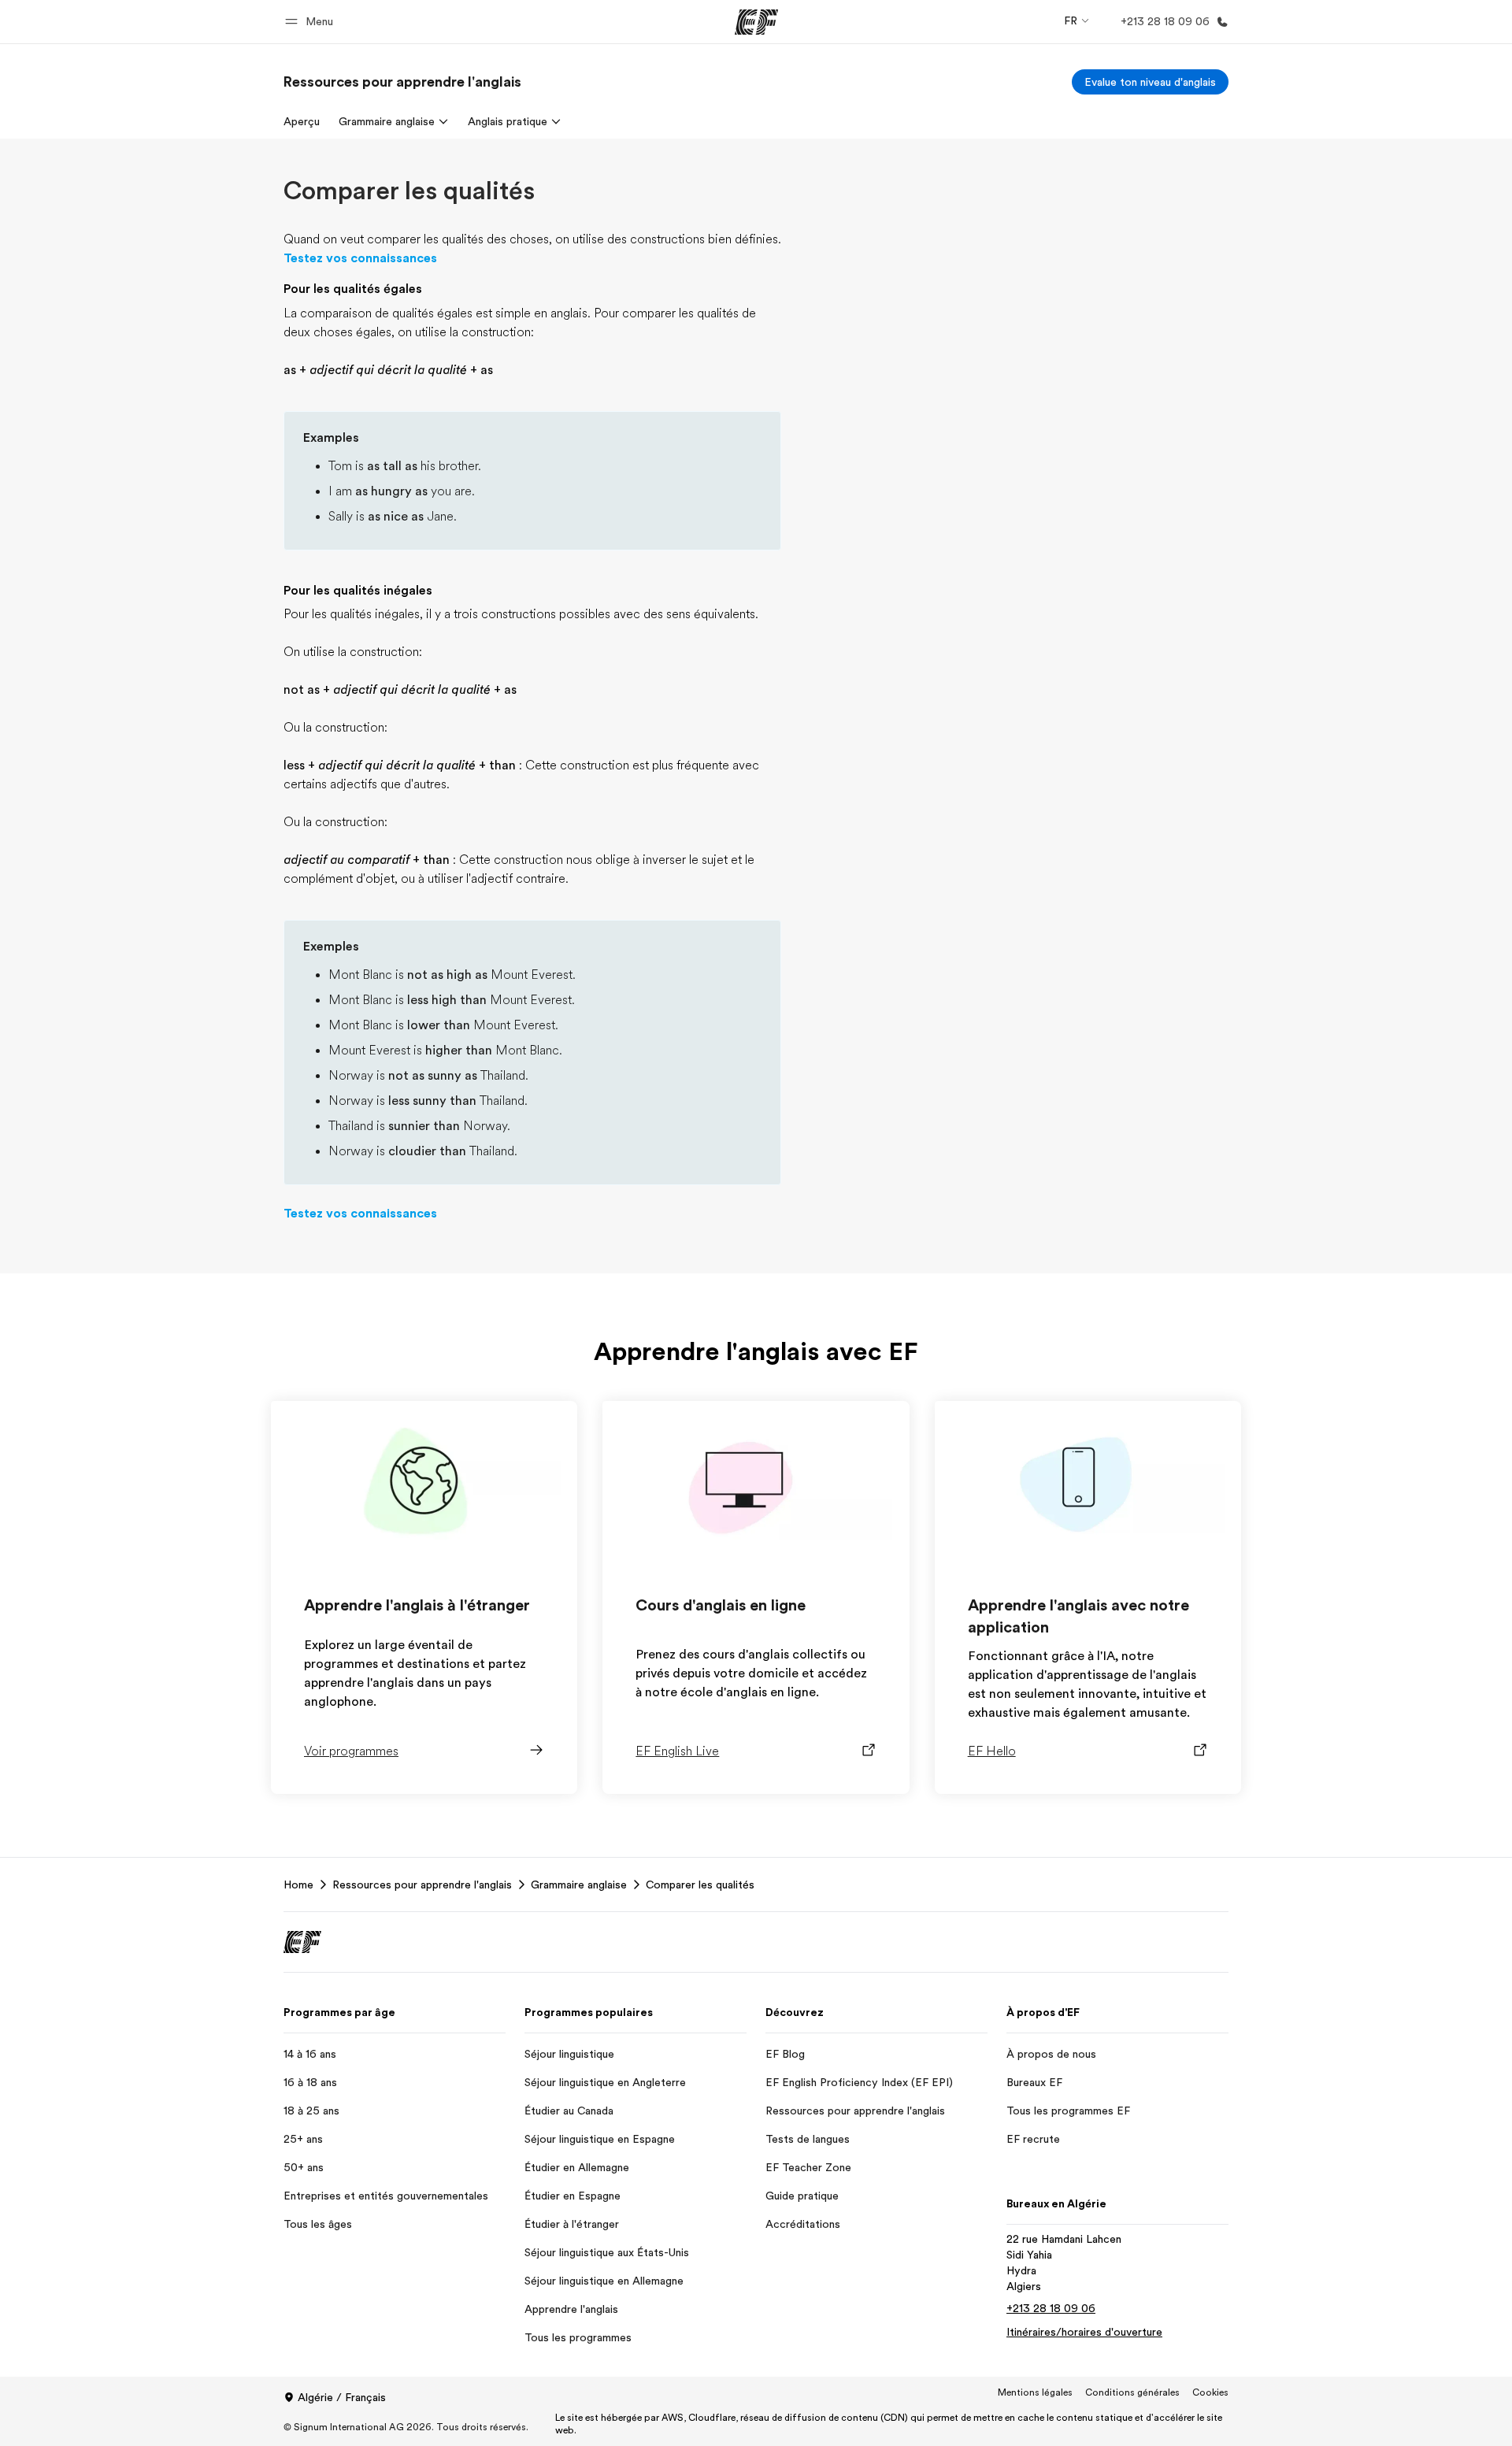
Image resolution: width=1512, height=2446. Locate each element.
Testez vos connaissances (360, 258)
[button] (311, 22)
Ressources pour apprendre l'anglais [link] (422, 1885)
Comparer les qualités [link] (700, 1885)
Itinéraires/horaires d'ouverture (1084, 2332)
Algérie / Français (342, 2397)
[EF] (756, 22)
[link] (402, 82)
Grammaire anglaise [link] (579, 1885)
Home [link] (298, 1885)
